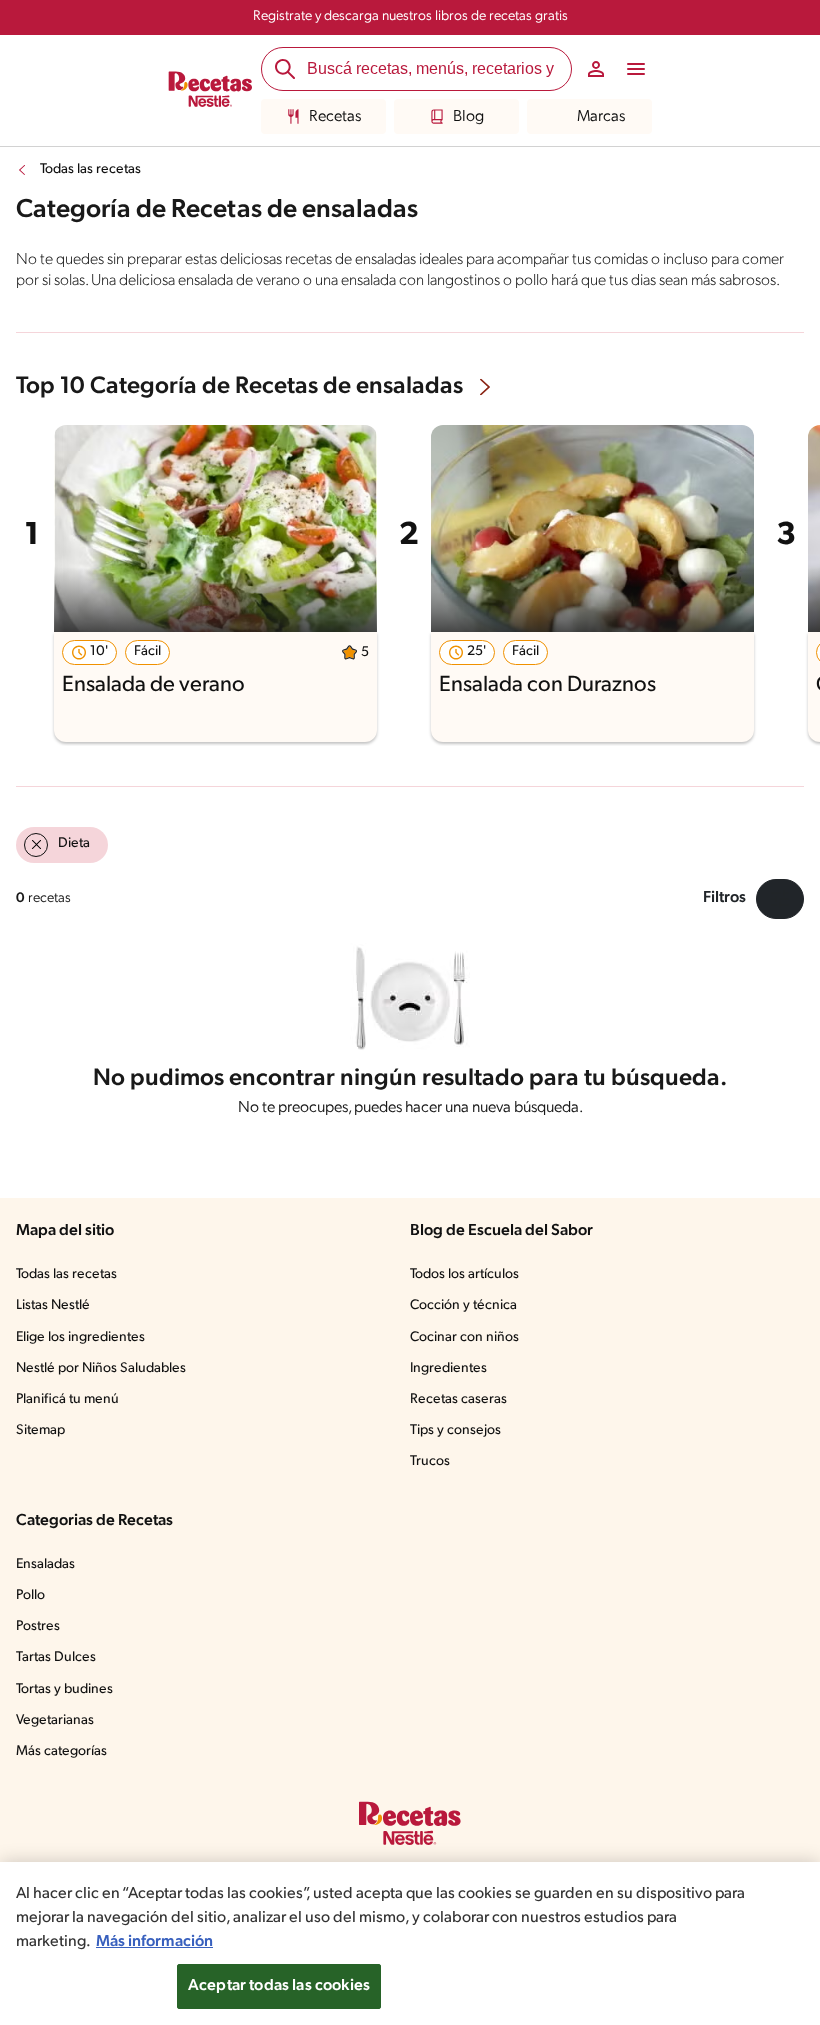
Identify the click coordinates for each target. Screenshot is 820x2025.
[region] (410, 1943)
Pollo (30, 1595)
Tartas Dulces (56, 1657)
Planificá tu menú (67, 1399)
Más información (154, 1942)
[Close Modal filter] (780, 899)
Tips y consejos (455, 1430)
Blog (468, 117)
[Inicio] (210, 91)
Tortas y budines (64, 1689)
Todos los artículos (464, 1274)
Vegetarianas (55, 1720)
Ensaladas (45, 1564)
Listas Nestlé (53, 1305)
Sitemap (40, 1430)
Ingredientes (448, 1368)
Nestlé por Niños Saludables (101, 1368)
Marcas (601, 117)
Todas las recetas (90, 169)
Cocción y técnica (463, 1305)
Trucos (430, 1461)
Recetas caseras (458, 1399)
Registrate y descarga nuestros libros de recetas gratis (410, 16)
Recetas (335, 117)
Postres (38, 1626)
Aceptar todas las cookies (279, 1986)
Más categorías (61, 1751)
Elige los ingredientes (80, 1337)
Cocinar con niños (464, 1337)
